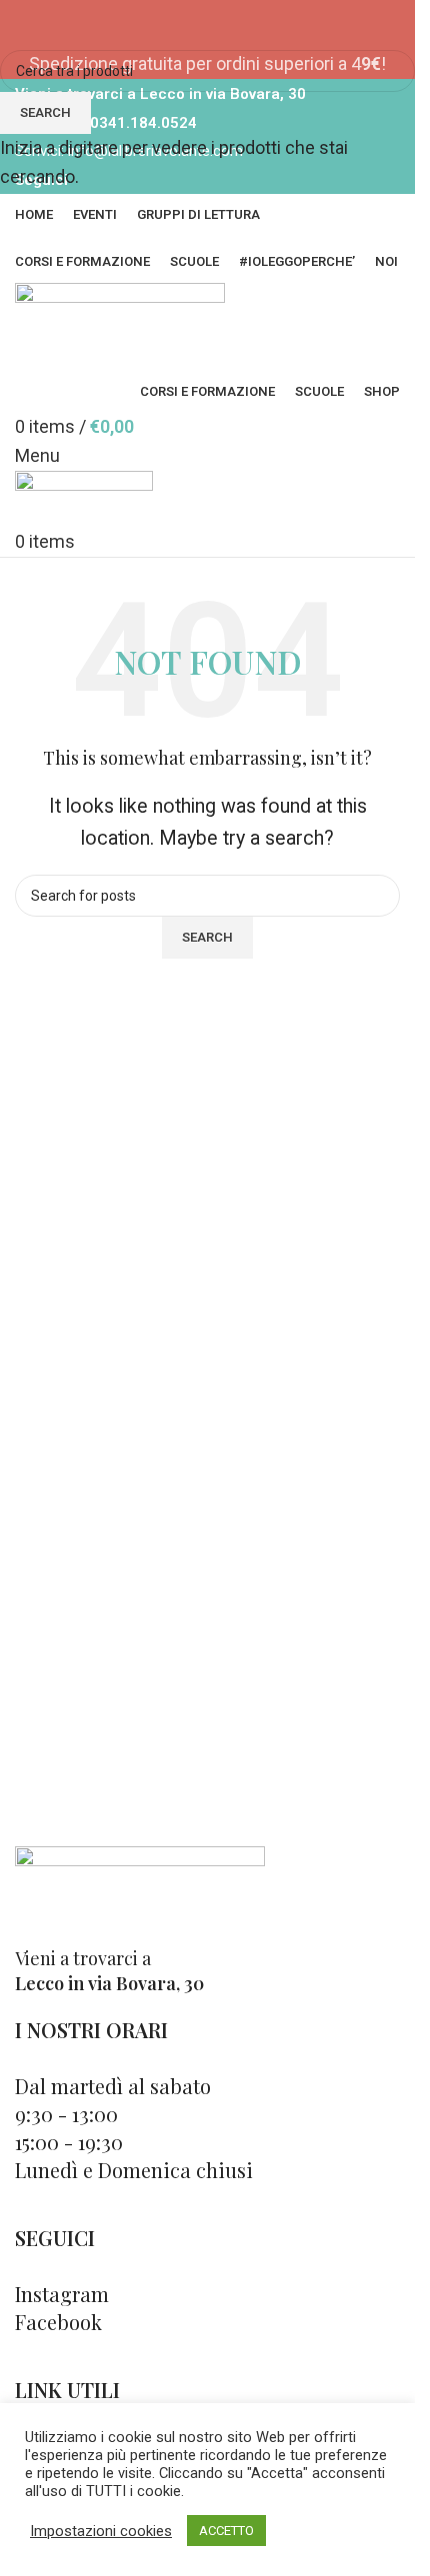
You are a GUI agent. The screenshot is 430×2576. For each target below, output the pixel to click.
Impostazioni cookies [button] (101, 2531)
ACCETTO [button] (226, 2531)
